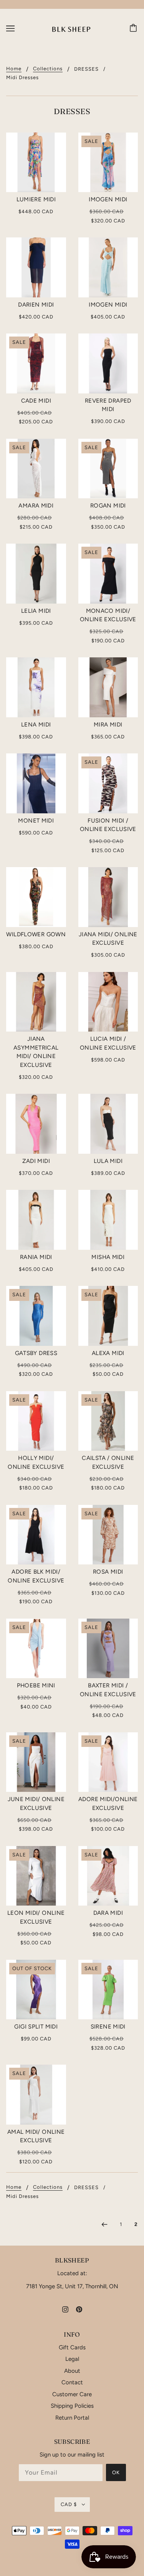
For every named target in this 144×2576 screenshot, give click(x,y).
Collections (48, 69)
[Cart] (134, 28)
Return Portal (72, 2418)
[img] (65, 2309)
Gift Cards (72, 2347)
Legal (72, 2359)
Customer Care (72, 2394)
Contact (72, 2382)
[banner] (71, 28)
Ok (116, 2472)
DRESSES (86, 69)
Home (14, 69)
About (72, 2371)
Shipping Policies (72, 2406)
